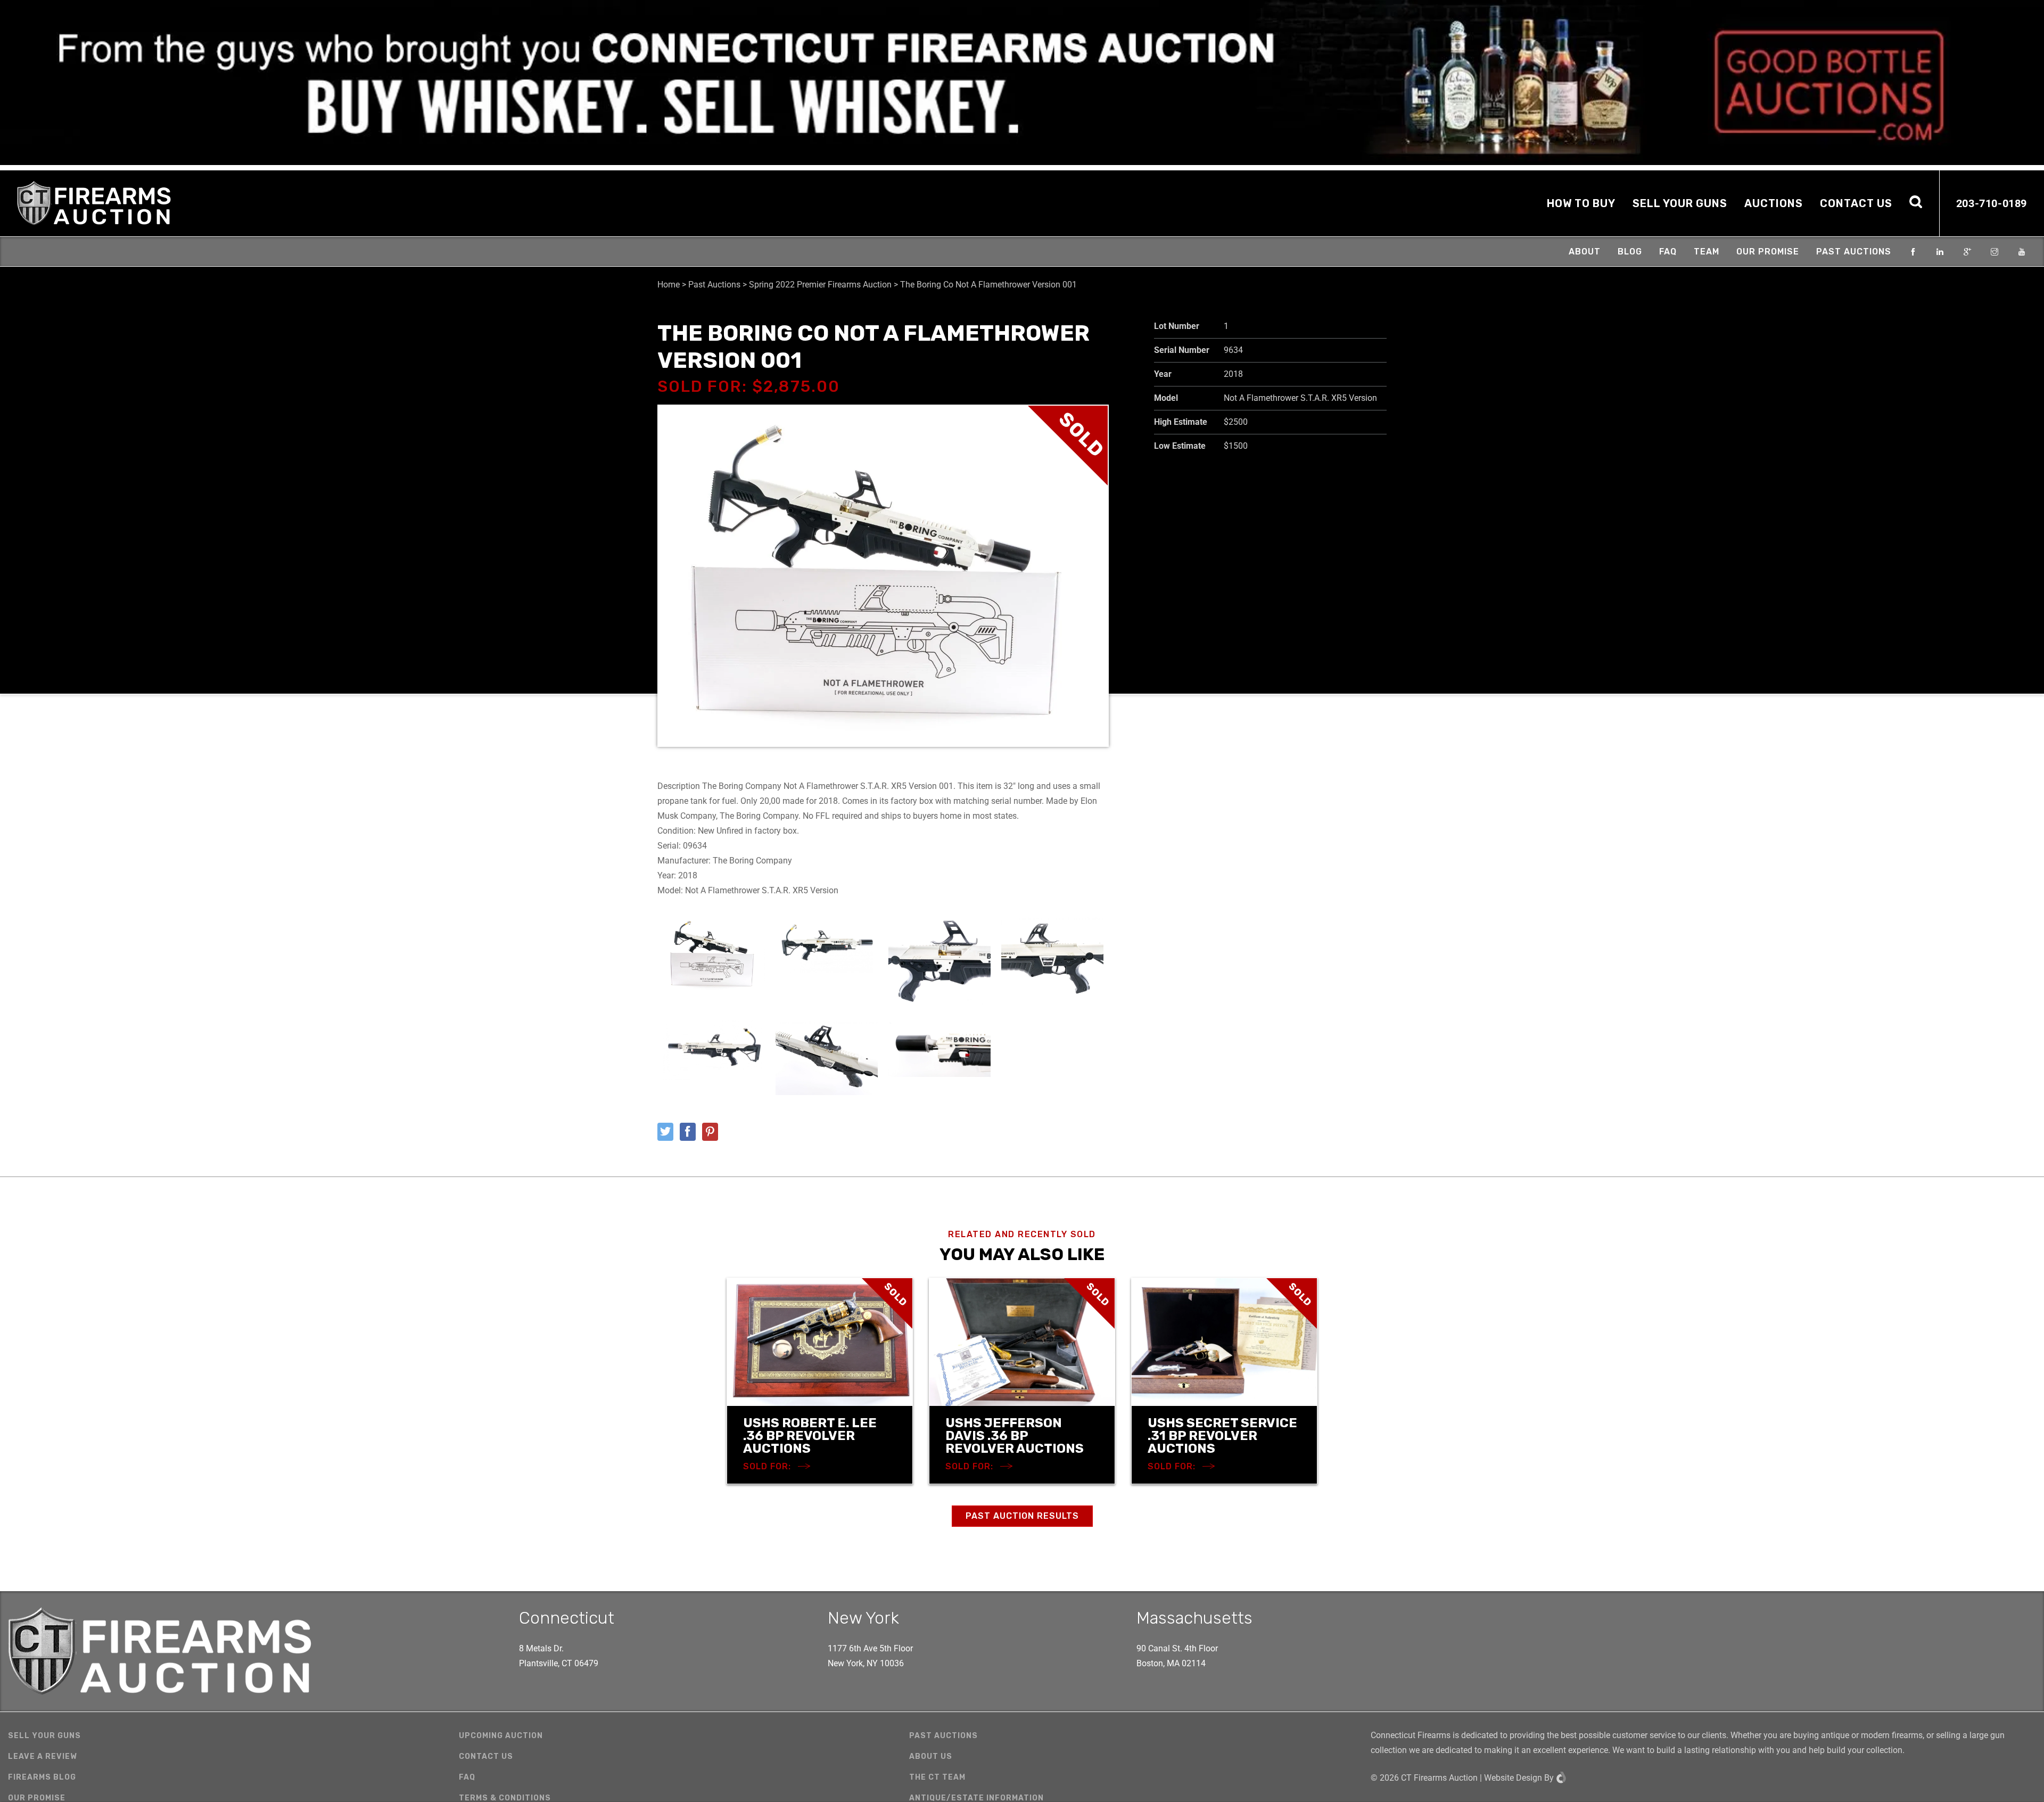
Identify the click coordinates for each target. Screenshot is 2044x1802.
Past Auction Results (1022, 1516)
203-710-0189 (1992, 203)
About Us (931, 1756)
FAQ (1668, 252)
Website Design (1513, 1778)
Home (669, 285)
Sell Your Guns (1680, 203)
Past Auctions (1854, 252)
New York (863, 1618)
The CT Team (937, 1777)
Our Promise (1768, 252)
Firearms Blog (42, 1777)
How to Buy (1581, 203)
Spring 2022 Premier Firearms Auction (820, 285)
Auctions (1774, 203)
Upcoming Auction (501, 1736)
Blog (1630, 252)
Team (1707, 252)
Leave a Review (43, 1756)
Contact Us (1856, 203)
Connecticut (567, 1618)
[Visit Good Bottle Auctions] (1022, 83)
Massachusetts (1194, 1618)
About (1585, 252)
